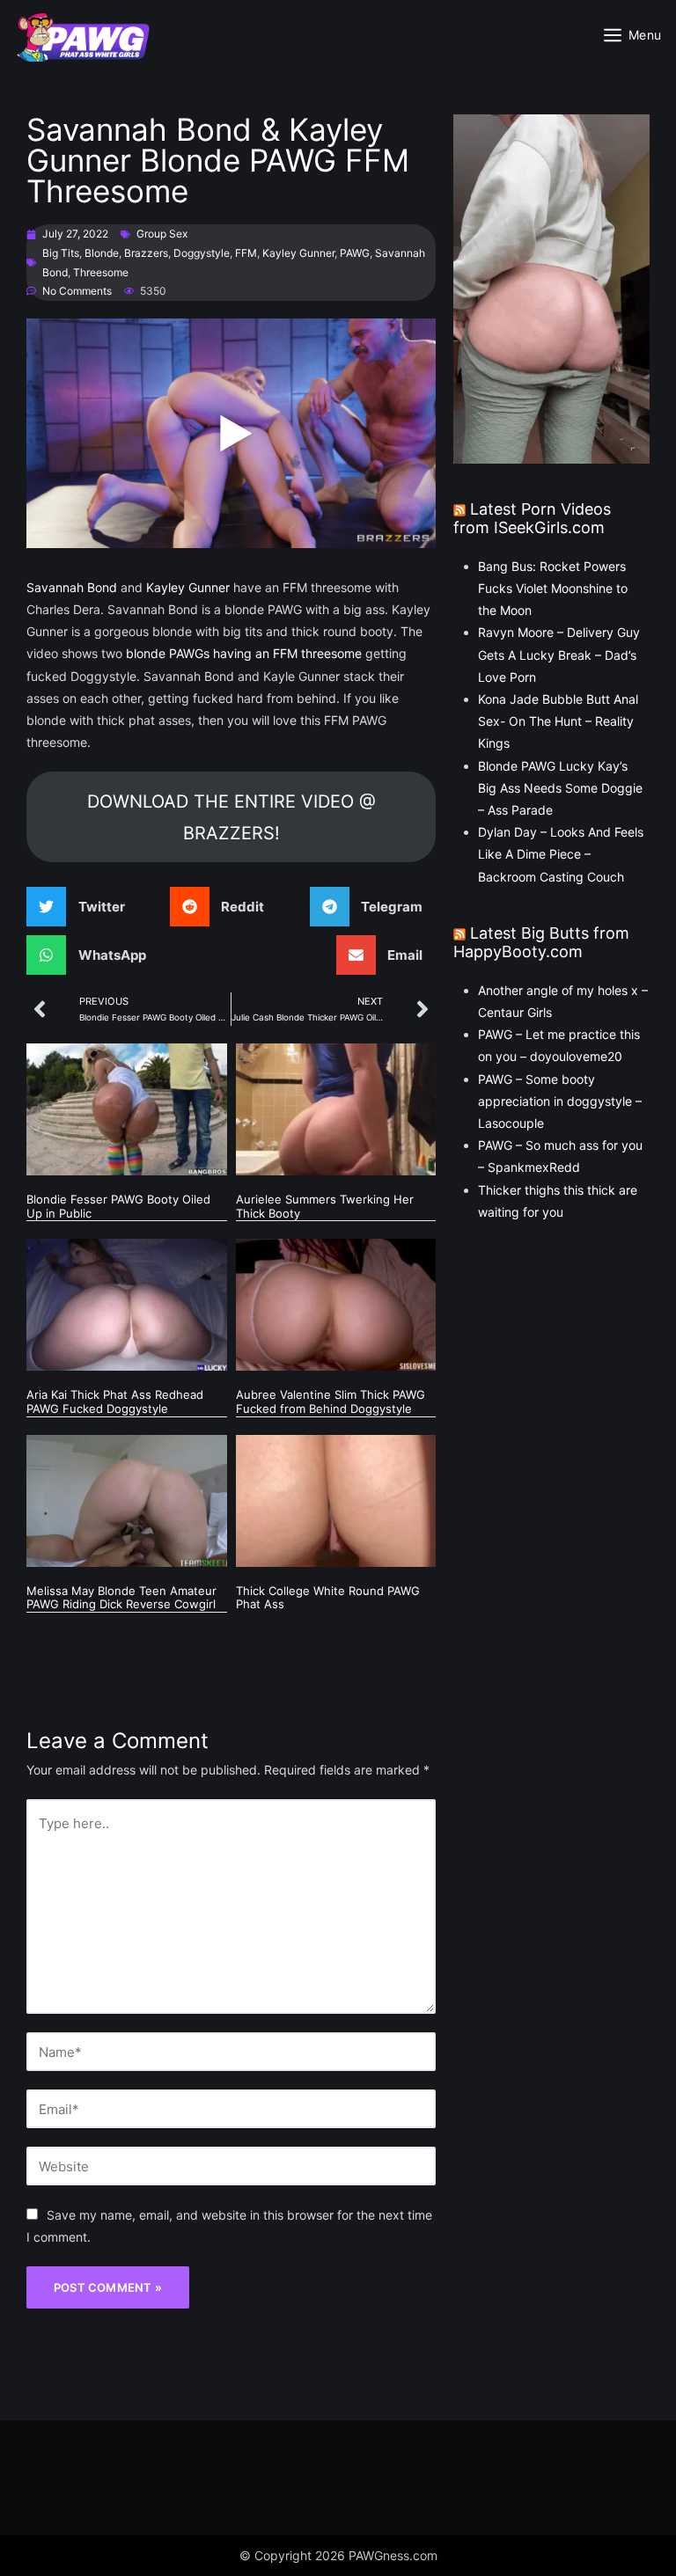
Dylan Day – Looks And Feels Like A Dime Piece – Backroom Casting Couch (561, 854)
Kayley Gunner (298, 253)
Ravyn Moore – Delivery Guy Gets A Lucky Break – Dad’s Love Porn (559, 654)
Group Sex (162, 234)
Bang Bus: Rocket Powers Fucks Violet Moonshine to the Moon (553, 588)
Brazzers (146, 253)
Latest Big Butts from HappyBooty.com (541, 943)
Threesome (101, 272)
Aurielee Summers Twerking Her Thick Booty (325, 1206)
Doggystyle (202, 253)
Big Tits (61, 253)
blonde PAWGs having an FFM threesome (244, 653)
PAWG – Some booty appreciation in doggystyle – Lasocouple (560, 1101)
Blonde (102, 253)
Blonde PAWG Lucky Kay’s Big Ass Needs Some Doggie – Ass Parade (560, 788)
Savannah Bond (72, 587)
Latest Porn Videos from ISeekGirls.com (532, 519)
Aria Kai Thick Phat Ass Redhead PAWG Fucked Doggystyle (115, 1401)
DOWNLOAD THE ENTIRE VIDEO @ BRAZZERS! (231, 817)
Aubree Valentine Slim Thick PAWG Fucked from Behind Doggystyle (331, 1401)
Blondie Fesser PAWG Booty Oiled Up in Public (118, 1206)
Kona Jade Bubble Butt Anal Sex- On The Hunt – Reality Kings (558, 721)
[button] (82, 907)
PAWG (355, 253)
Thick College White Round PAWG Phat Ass (328, 1598)
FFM (246, 253)
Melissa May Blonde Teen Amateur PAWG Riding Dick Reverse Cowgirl (121, 1598)
